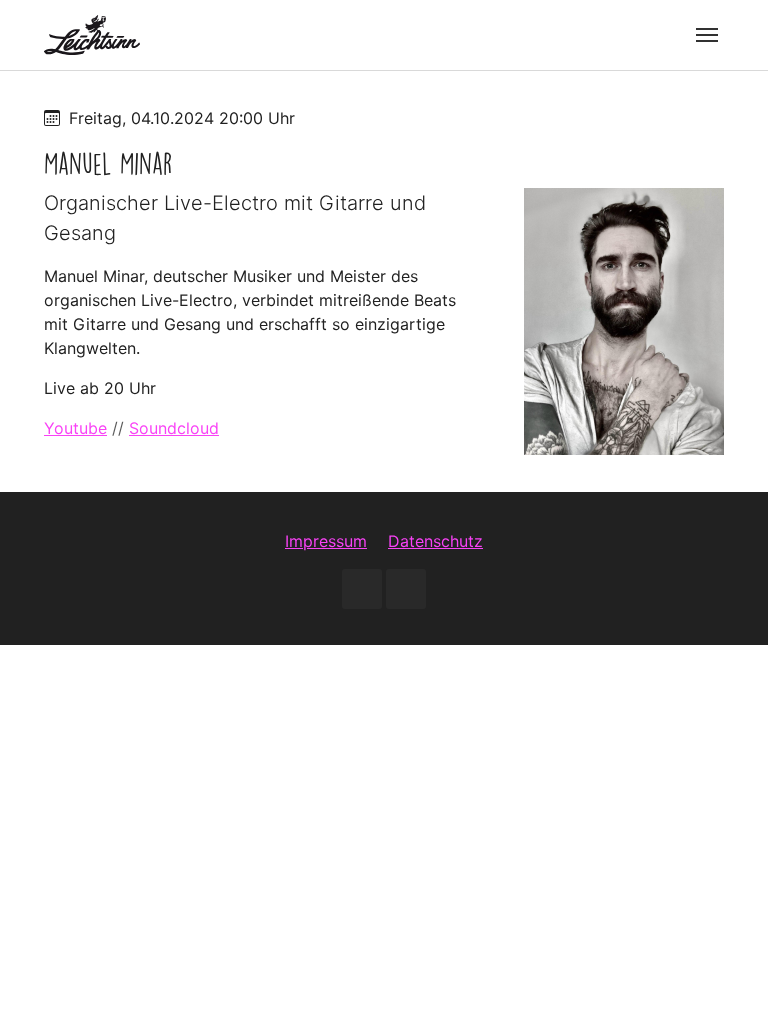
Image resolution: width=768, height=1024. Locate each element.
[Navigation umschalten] (707, 35)
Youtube (75, 428)
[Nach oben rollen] (724, 980)
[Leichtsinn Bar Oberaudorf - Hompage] (92, 34)
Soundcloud (174, 428)
